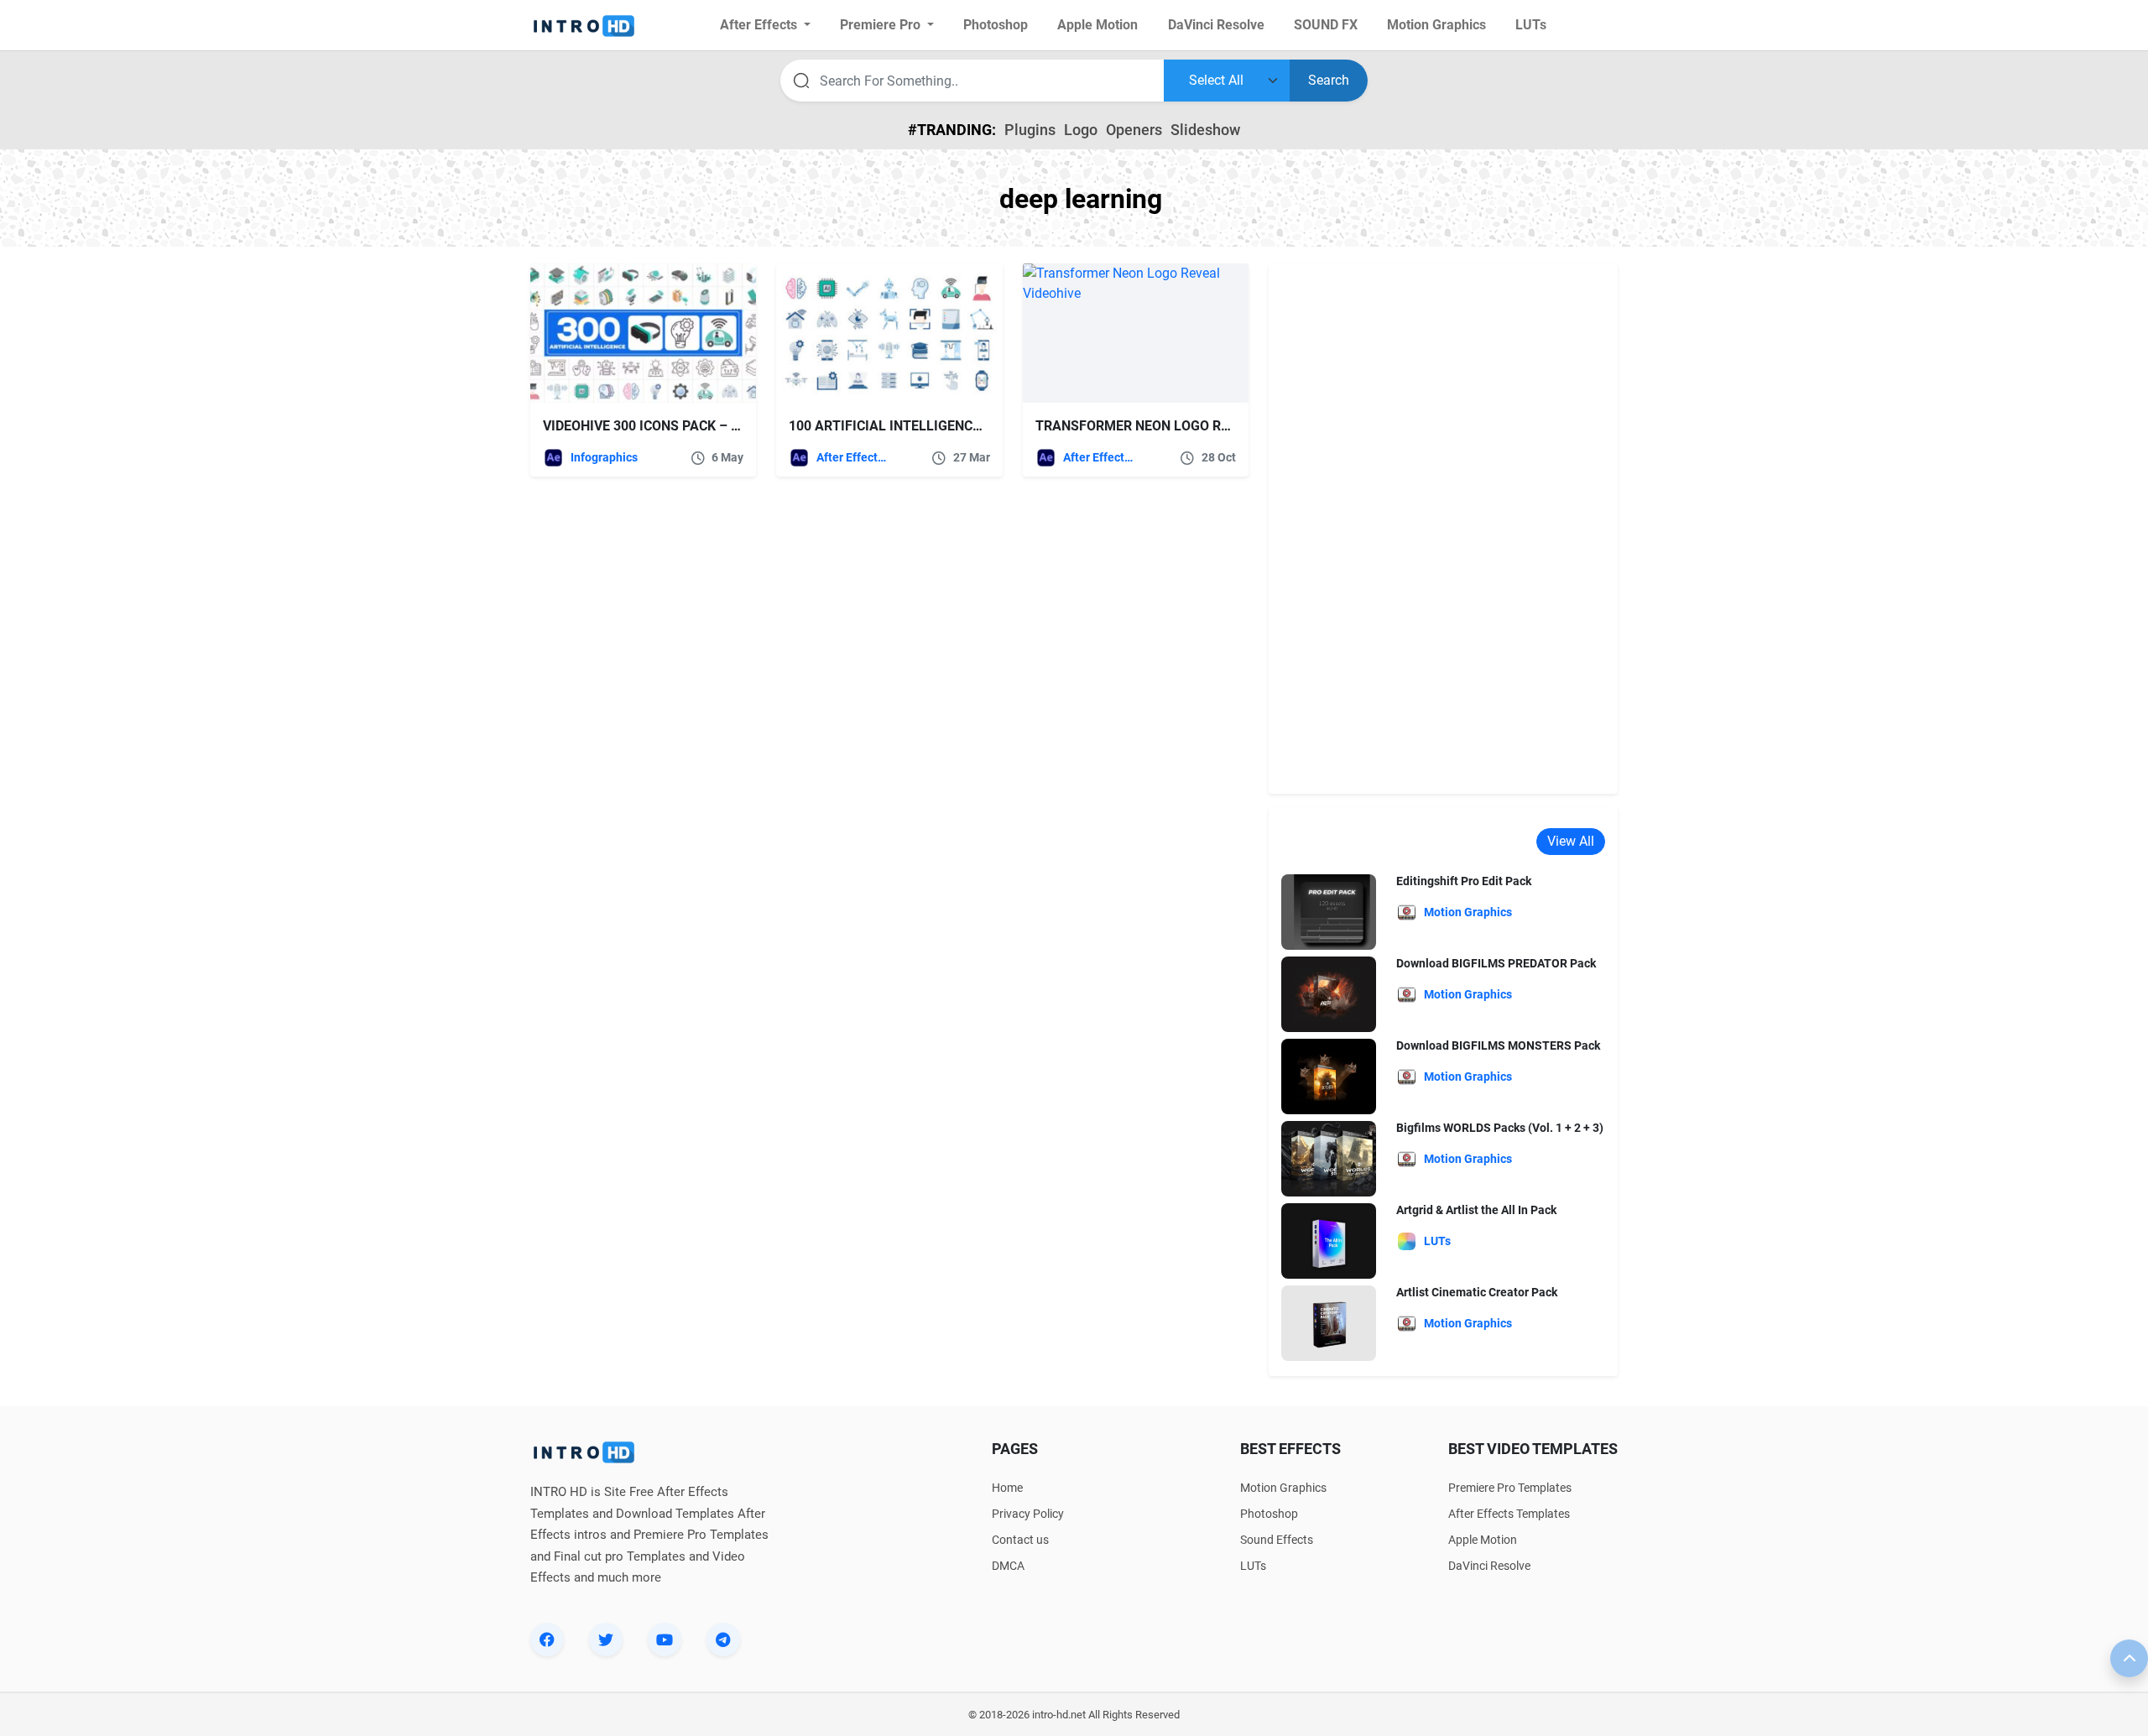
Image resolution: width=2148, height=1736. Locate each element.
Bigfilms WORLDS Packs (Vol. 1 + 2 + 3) (1500, 1128)
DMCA (1008, 1566)
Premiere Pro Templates (1510, 1488)
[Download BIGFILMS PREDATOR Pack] (1329, 994)
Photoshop (1269, 1514)
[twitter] (606, 1640)
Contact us (1020, 1540)
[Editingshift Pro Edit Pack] (1329, 912)
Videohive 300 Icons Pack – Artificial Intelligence (719, 426)
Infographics (604, 457)
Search (1329, 80)
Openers (1134, 130)
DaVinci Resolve (1489, 1566)
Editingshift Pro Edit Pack (1464, 881)
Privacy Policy (1028, 1514)
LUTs (1253, 1566)
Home (1007, 1488)
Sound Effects (1277, 1540)
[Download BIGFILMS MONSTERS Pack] (1329, 1076)
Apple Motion (1483, 1540)
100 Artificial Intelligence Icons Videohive (941, 426)
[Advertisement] (1443, 529)
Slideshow (1205, 130)
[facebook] (547, 1640)
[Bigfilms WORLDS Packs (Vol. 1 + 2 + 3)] (1329, 1158)
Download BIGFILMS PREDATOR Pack (1496, 963)
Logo (1081, 130)
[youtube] (665, 1640)
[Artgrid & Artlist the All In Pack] (1329, 1241)
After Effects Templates (853, 457)
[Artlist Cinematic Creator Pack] (1329, 1323)
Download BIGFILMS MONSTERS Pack (1498, 1045)
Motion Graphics (1283, 1488)
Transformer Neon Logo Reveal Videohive (1183, 426)
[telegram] (723, 1640)
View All (1571, 841)
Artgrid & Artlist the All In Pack (1476, 1210)
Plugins (1030, 130)
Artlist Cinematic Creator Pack (1477, 1292)
